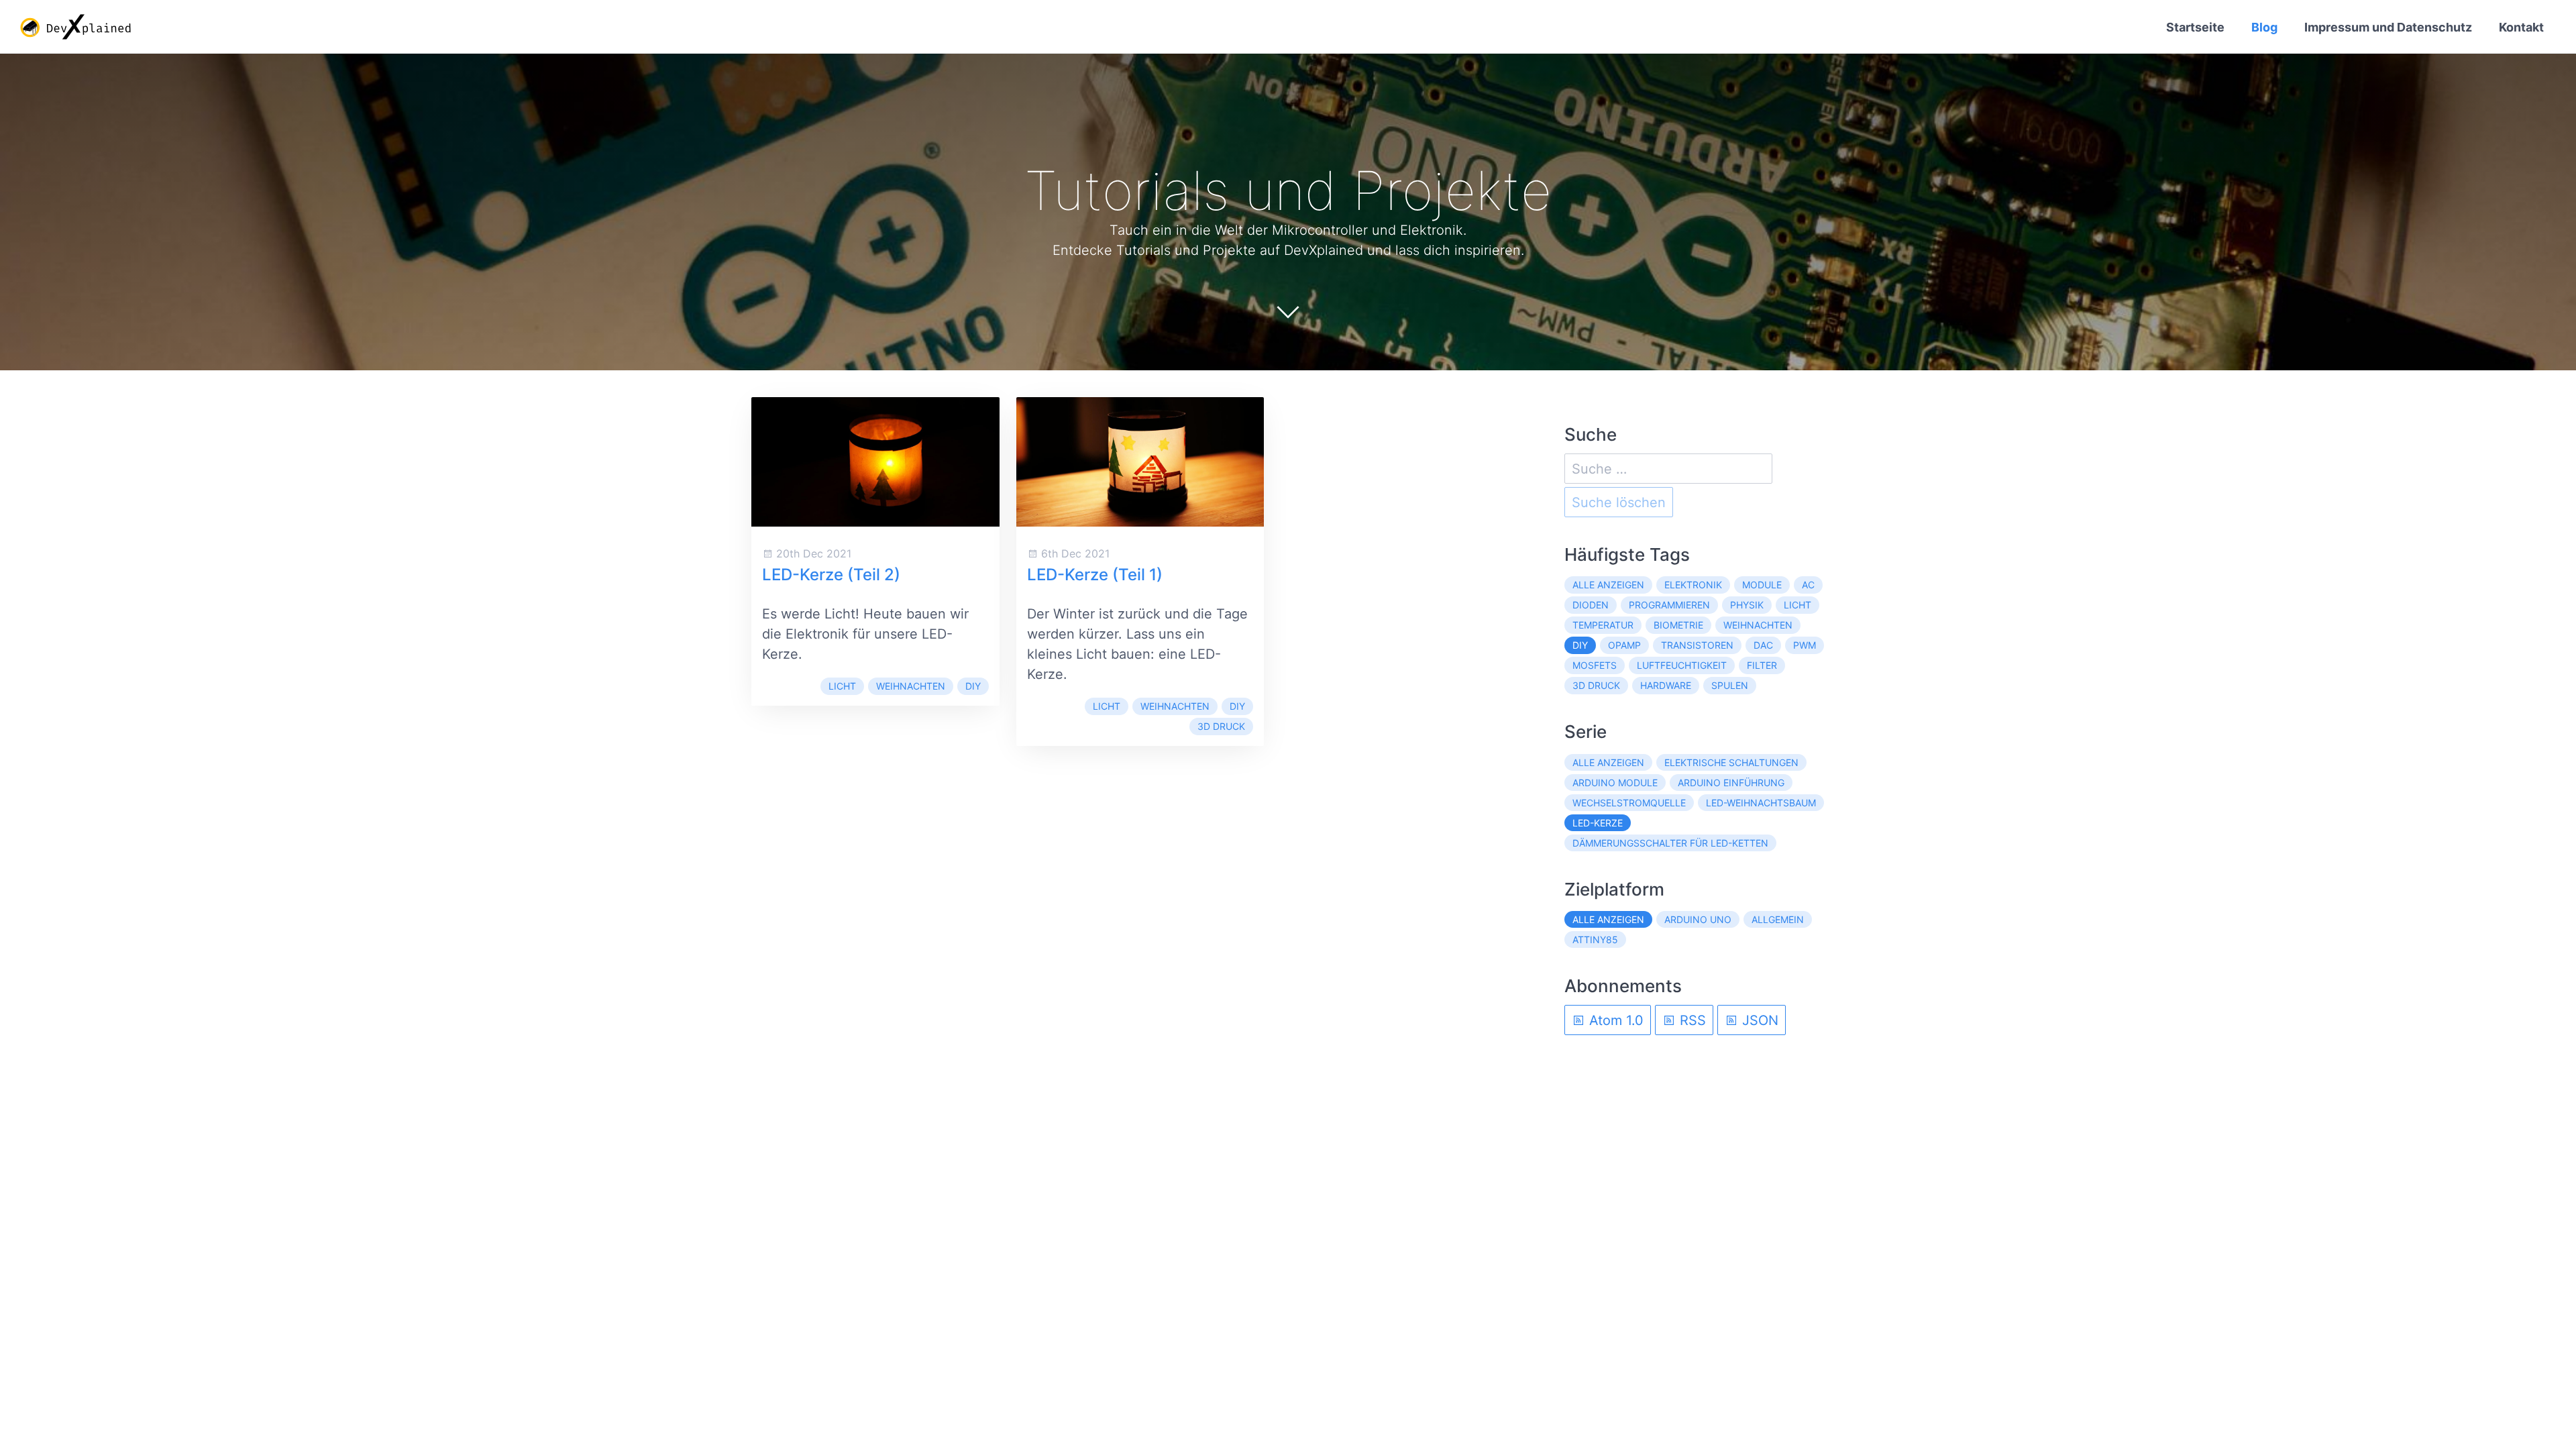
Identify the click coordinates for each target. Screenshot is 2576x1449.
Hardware (1666, 685)
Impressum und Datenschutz (2388, 27)
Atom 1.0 (1614, 1020)
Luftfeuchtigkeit (1682, 665)
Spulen (1730, 685)
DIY (973, 686)
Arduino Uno (1698, 919)
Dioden (1591, 605)
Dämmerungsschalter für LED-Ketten (1670, 843)
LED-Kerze (1598, 823)
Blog (2264, 27)
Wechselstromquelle (1629, 803)
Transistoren (1697, 645)
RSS (1691, 1020)
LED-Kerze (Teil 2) (831, 575)
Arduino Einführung (1731, 783)
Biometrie (1678, 625)
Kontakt (2521, 27)
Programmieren (1669, 605)
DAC (1763, 645)
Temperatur (1603, 625)
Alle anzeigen (1608, 585)
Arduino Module (1615, 783)
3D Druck (1221, 726)
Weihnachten (911, 686)
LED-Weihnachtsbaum (1761, 803)
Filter (1762, 665)
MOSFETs (1595, 665)
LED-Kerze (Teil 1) (1095, 575)
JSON (1758, 1020)
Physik (1747, 605)
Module (1762, 585)
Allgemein (1778, 919)
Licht (842, 686)
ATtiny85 (1595, 940)
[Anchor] (1572, 191)
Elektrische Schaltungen (1731, 762)
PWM (1805, 645)
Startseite (2195, 27)
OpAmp (1624, 645)
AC (1808, 585)
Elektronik (1693, 585)
